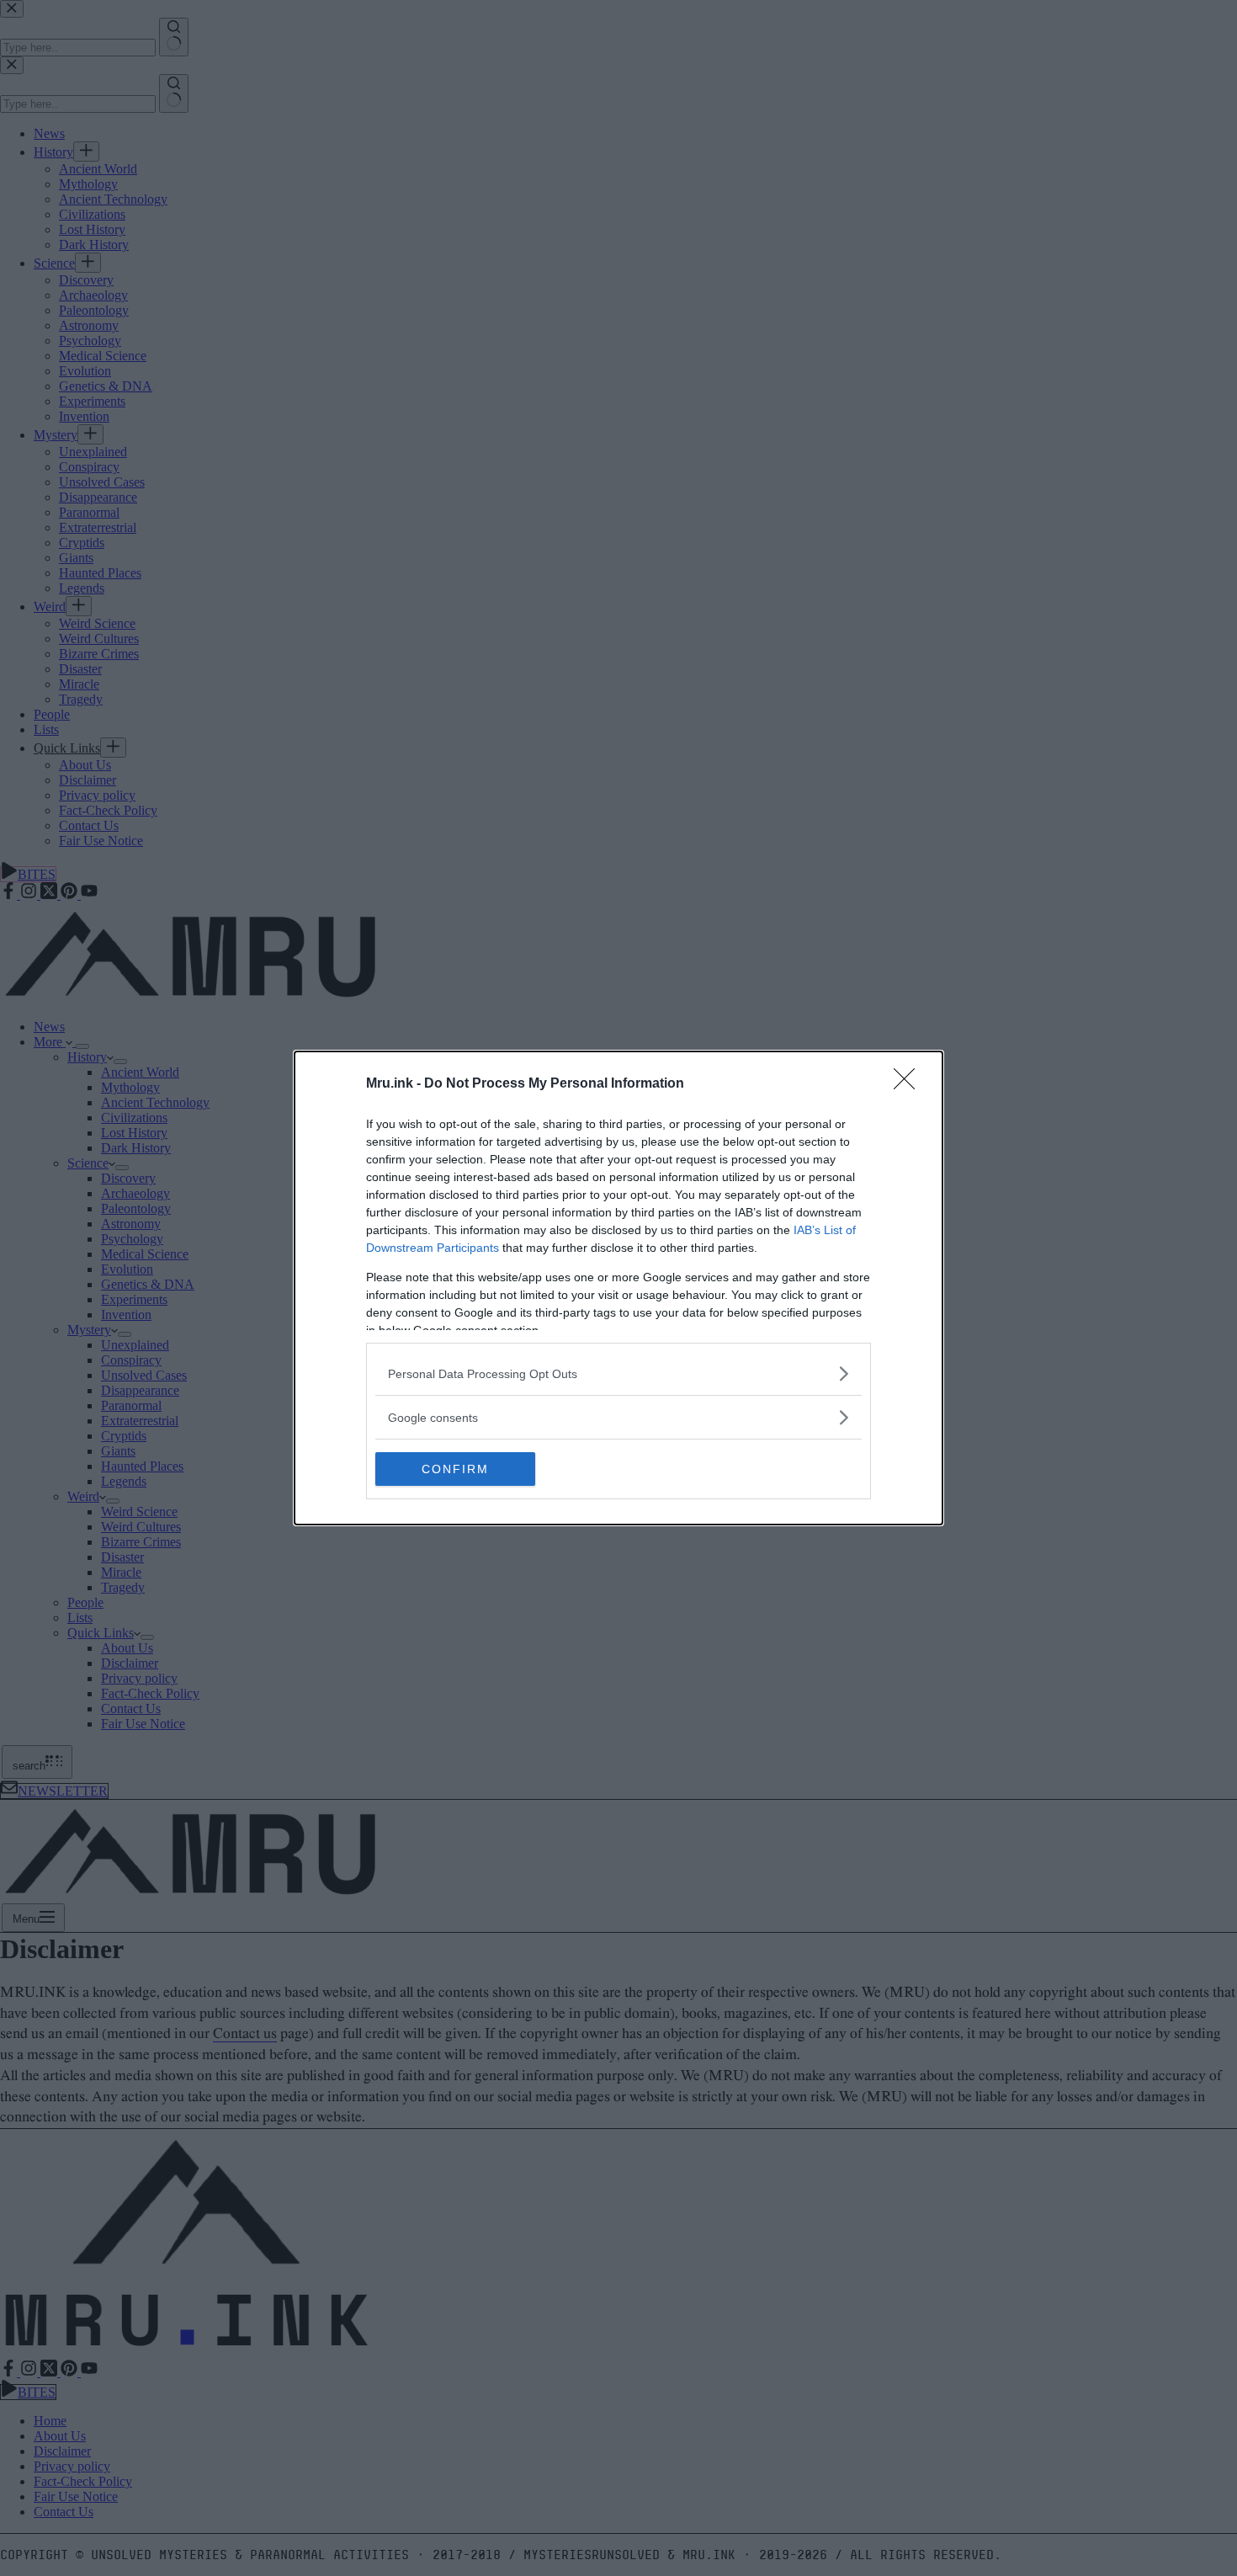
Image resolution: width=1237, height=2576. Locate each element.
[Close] (910, 1084)
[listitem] (618, 1373)
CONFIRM (455, 1469)
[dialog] (618, 1288)
